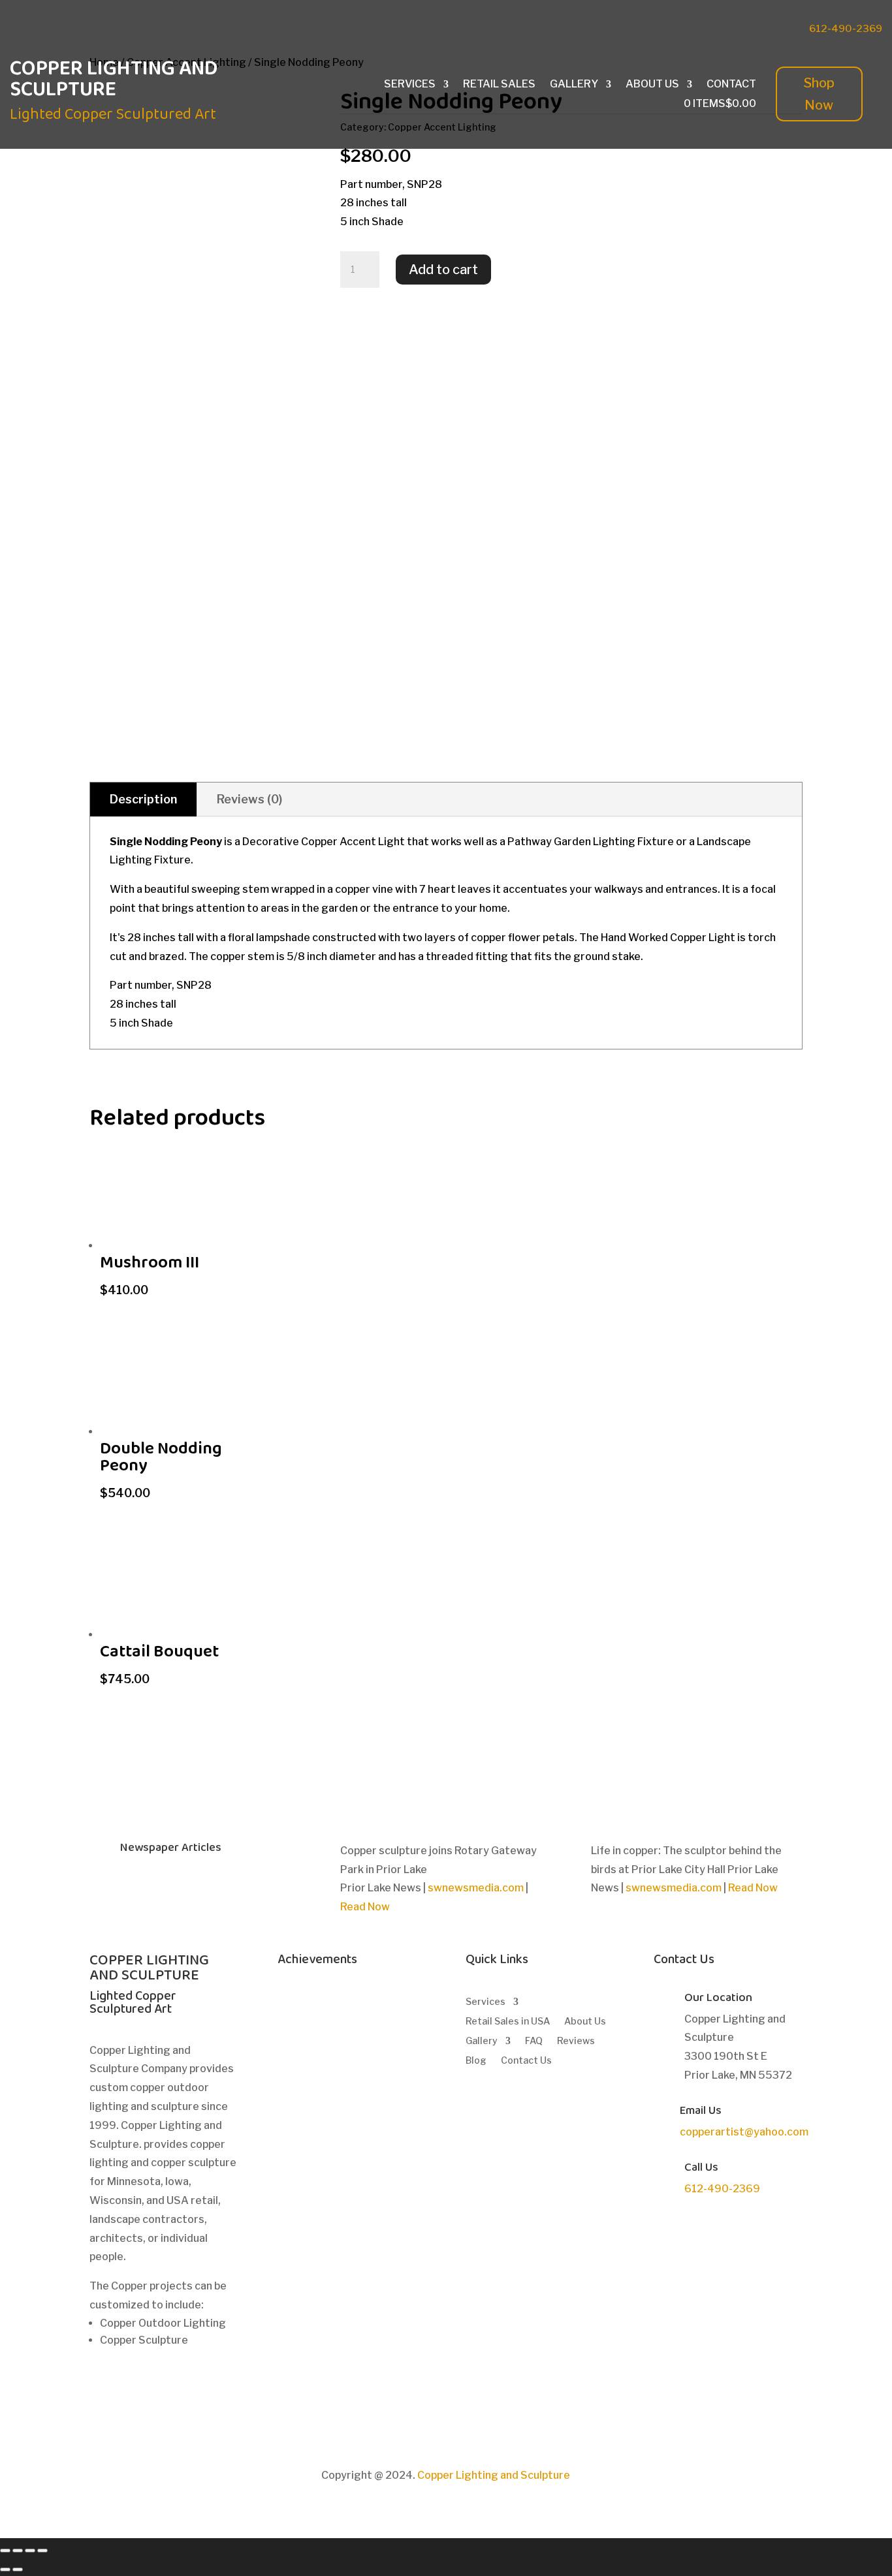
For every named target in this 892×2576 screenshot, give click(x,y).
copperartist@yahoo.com (744, 2132)
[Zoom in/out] (42, 2551)
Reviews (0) (249, 799)
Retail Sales (499, 85)
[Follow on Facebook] (677, 27)
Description (143, 799)
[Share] (18, 2551)
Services (410, 85)
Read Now (365, 1907)
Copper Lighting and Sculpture (494, 2475)
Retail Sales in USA (508, 2022)
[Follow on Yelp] (755, 27)
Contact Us (526, 2061)
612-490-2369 (846, 29)
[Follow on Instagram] (729, 27)
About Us (652, 85)
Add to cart (443, 270)
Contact (731, 85)
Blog (476, 2061)
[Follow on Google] (703, 27)
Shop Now (819, 94)
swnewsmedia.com (476, 1888)
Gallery (574, 85)
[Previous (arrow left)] (5, 2569)
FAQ (534, 2041)
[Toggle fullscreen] (30, 2551)
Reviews (576, 2041)
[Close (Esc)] (5, 2551)
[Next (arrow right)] (18, 2569)
